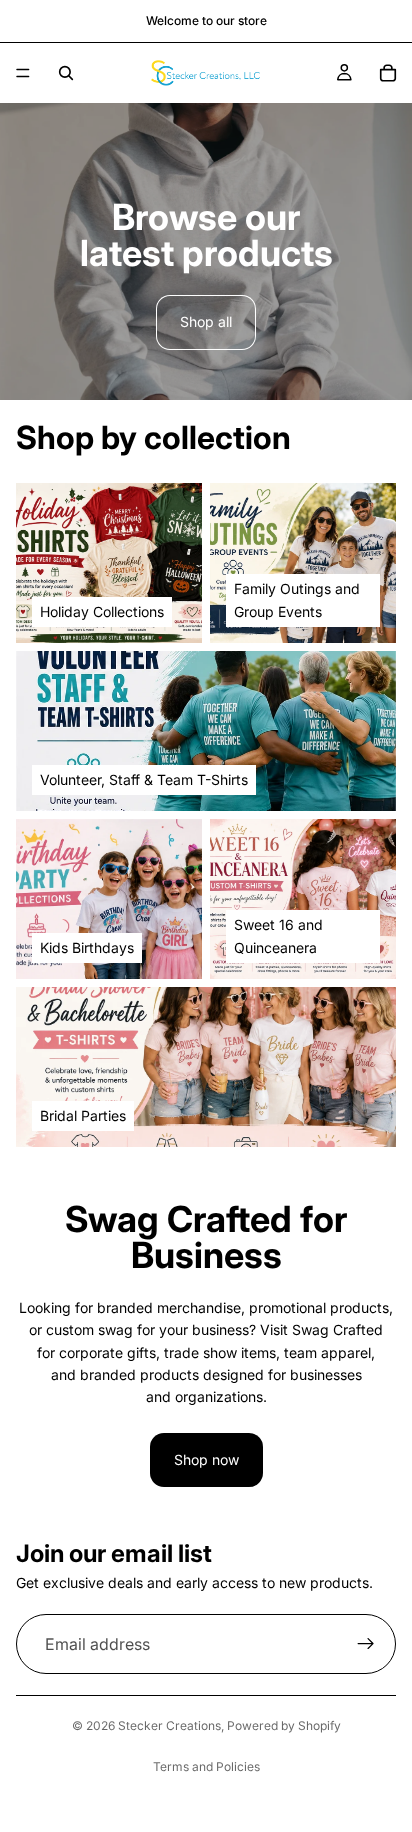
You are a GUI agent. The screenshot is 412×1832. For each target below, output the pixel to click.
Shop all (206, 321)
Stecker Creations (169, 1725)
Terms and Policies (206, 1766)
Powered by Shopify (284, 1725)
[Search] (66, 73)
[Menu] (23, 73)
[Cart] (388, 73)
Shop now (206, 1459)
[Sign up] (366, 1644)
